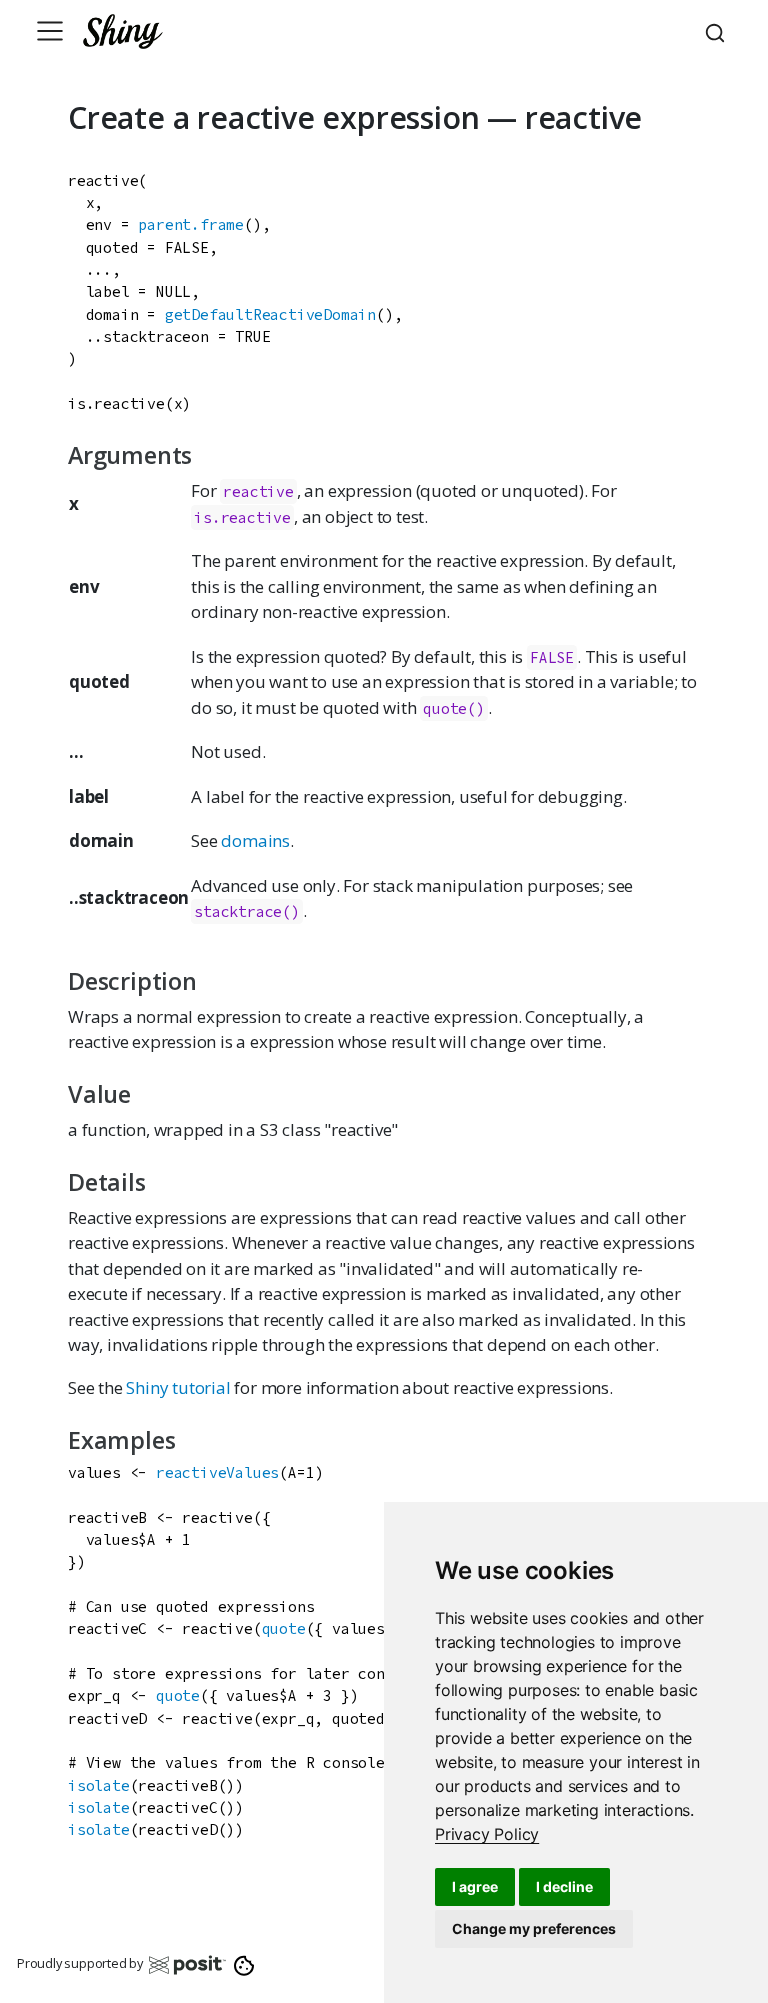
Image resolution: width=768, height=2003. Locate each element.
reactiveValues (217, 1472)
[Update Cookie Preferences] (244, 1964)
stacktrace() (247, 911)
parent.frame (191, 224)
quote (284, 1628)
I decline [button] (564, 1886)
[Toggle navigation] (50, 31)
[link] (487, 1834)
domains (255, 840)
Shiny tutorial (178, 1387)
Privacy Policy (487, 1834)
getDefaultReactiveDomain (270, 314)
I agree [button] (475, 1886)
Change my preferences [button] (534, 1928)
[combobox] (718, 31)
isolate (99, 1785)
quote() (454, 708)
